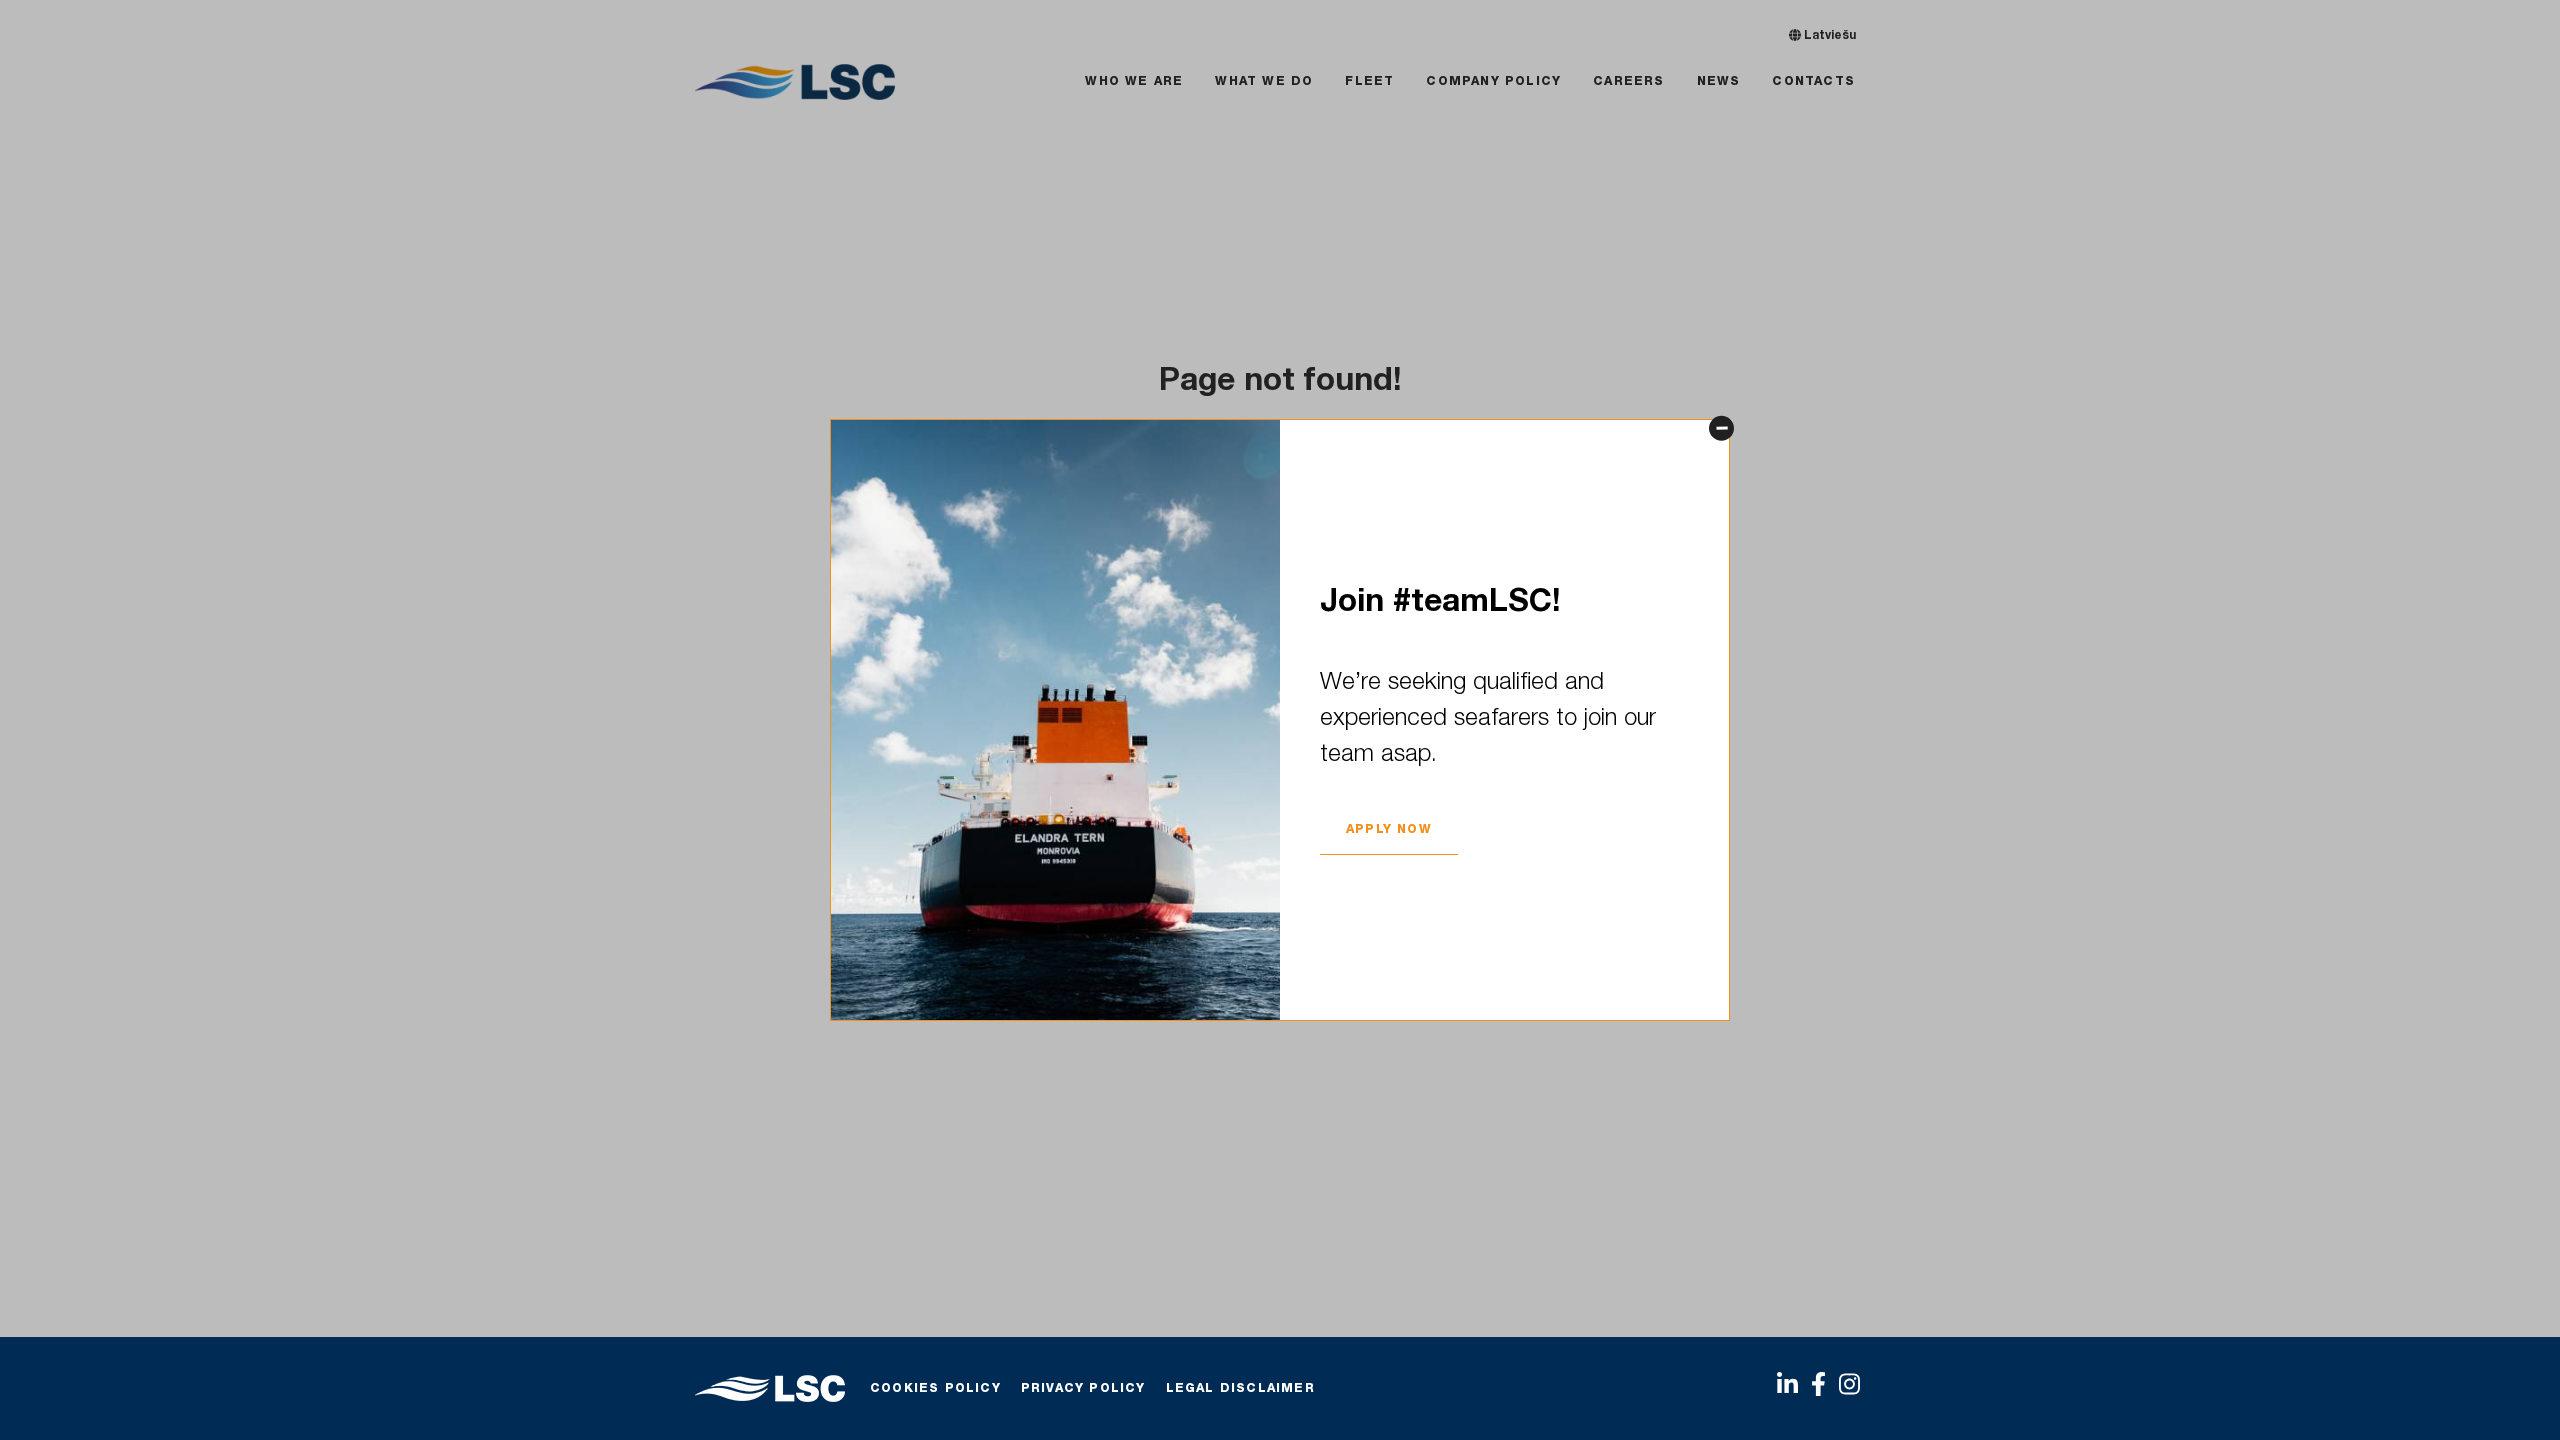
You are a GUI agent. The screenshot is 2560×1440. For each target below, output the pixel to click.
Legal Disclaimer (1240, 1389)
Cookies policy (935, 1389)
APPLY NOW (1389, 830)
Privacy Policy (1083, 1389)
